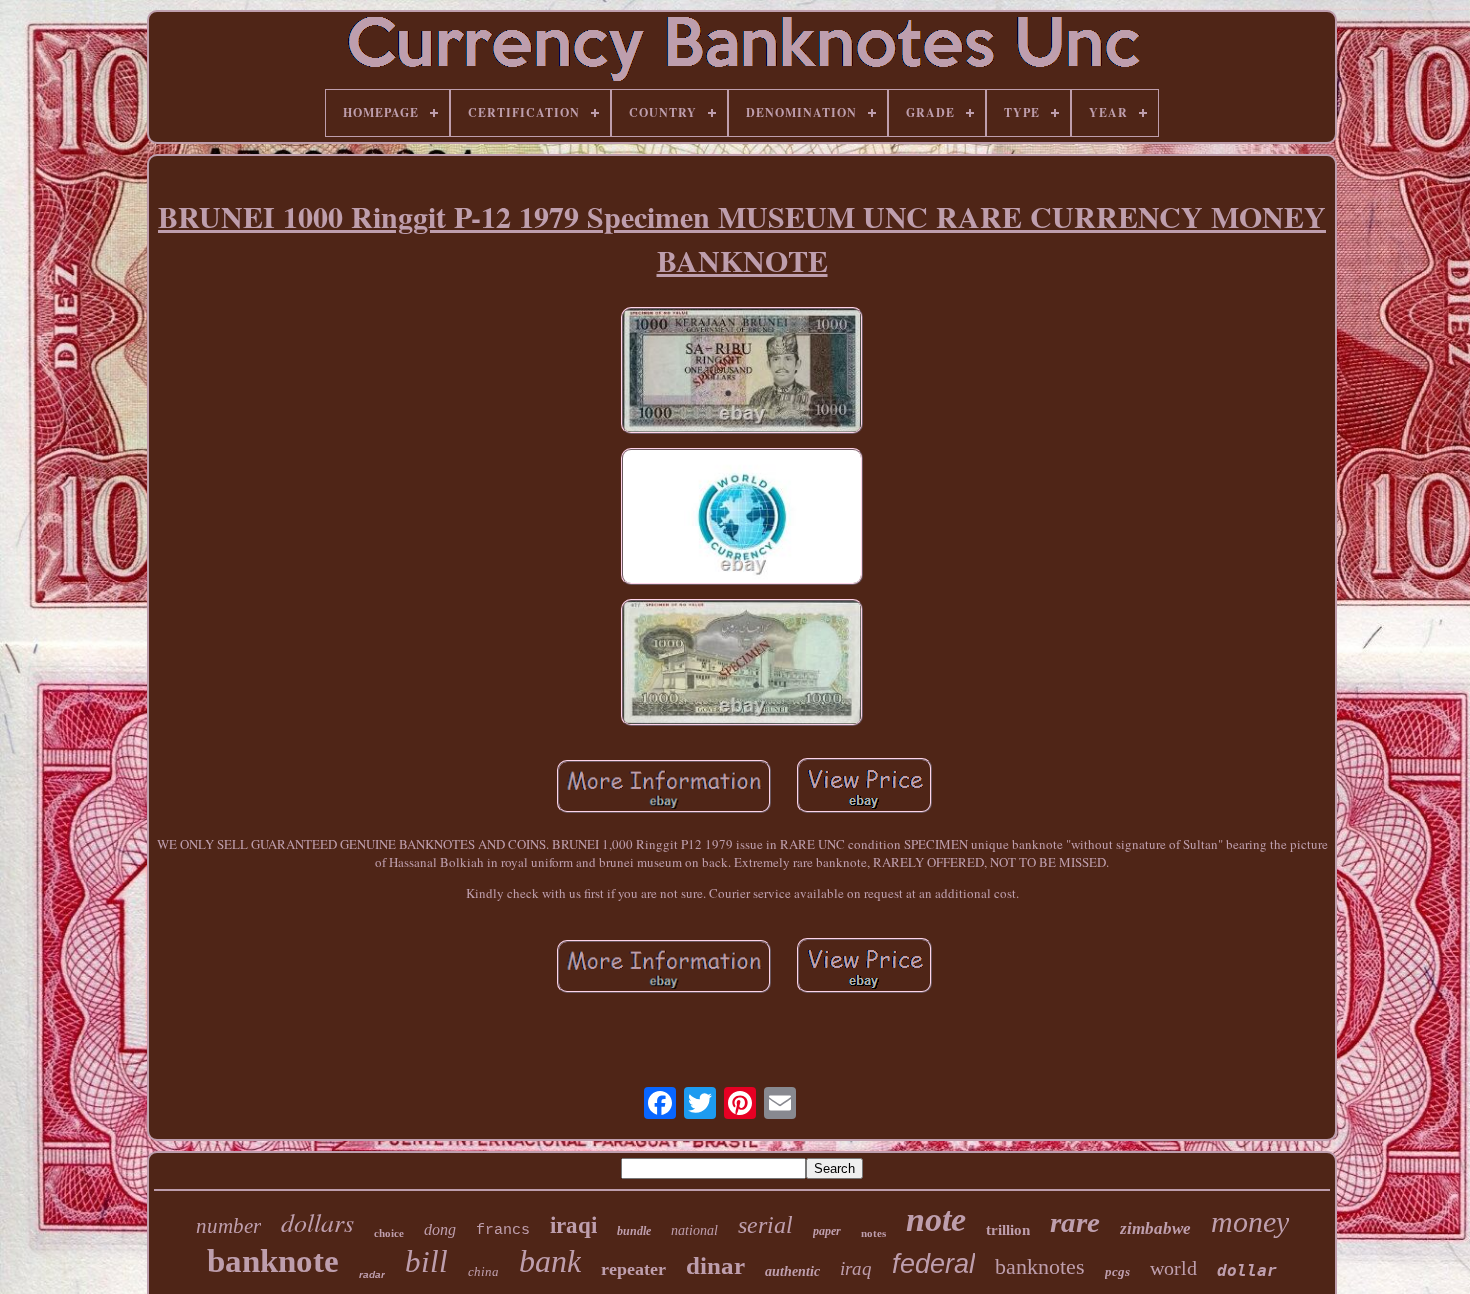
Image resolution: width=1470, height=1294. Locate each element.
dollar (1247, 1270)
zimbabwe (1155, 1228)
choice (389, 1233)
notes (873, 1233)
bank (550, 1261)
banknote (273, 1261)
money (1250, 1221)
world (1173, 1268)
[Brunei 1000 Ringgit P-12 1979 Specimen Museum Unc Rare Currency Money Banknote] (742, 372)
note (936, 1219)
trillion (1008, 1230)
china (483, 1271)
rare (1075, 1222)
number (228, 1226)
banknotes (1040, 1266)
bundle (634, 1231)
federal (933, 1264)
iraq (856, 1268)
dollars (317, 1221)
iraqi (573, 1225)
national (694, 1230)
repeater (633, 1269)
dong (440, 1229)
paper (827, 1231)
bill (426, 1261)
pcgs (1117, 1271)
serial (765, 1225)
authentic (792, 1271)
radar (372, 1274)
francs (503, 1230)
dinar (715, 1265)
